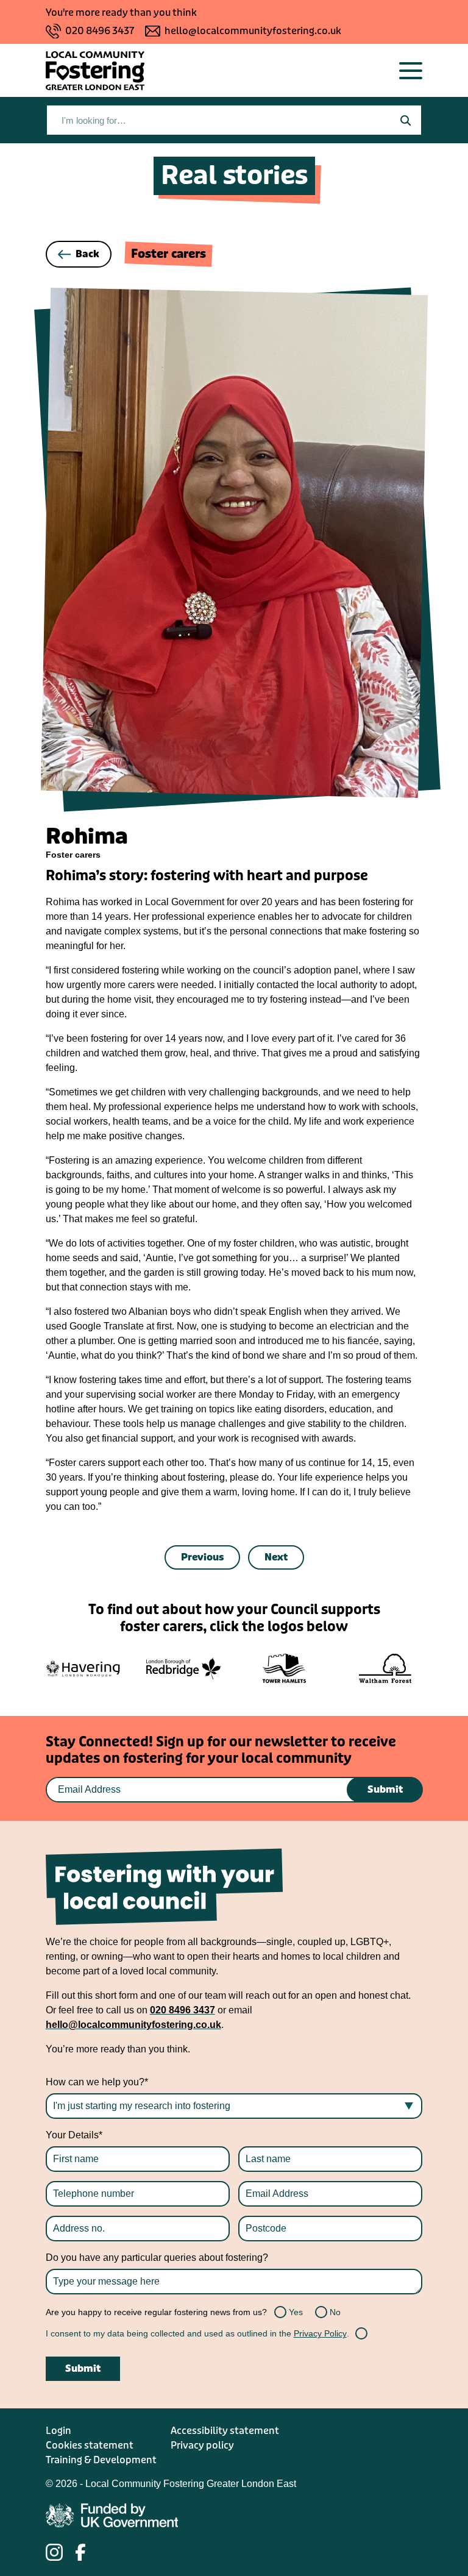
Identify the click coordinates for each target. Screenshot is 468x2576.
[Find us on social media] (54, 2552)
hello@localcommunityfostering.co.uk (253, 31)
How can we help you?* (97, 2082)
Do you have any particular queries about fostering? (157, 2258)
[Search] (405, 120)
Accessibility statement (225, 2431)
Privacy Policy (320, 2333)
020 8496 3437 (100, 31)
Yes (282, 2312)
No (322, 2312)
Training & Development (101, 2460)
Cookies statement (90, 2445)
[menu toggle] (411, 71)
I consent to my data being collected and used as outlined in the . (197, 2333)
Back (87, 254)
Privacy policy (202, 2445)
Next (276, 1557)
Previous (202, 1557)
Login (58, 2431)
